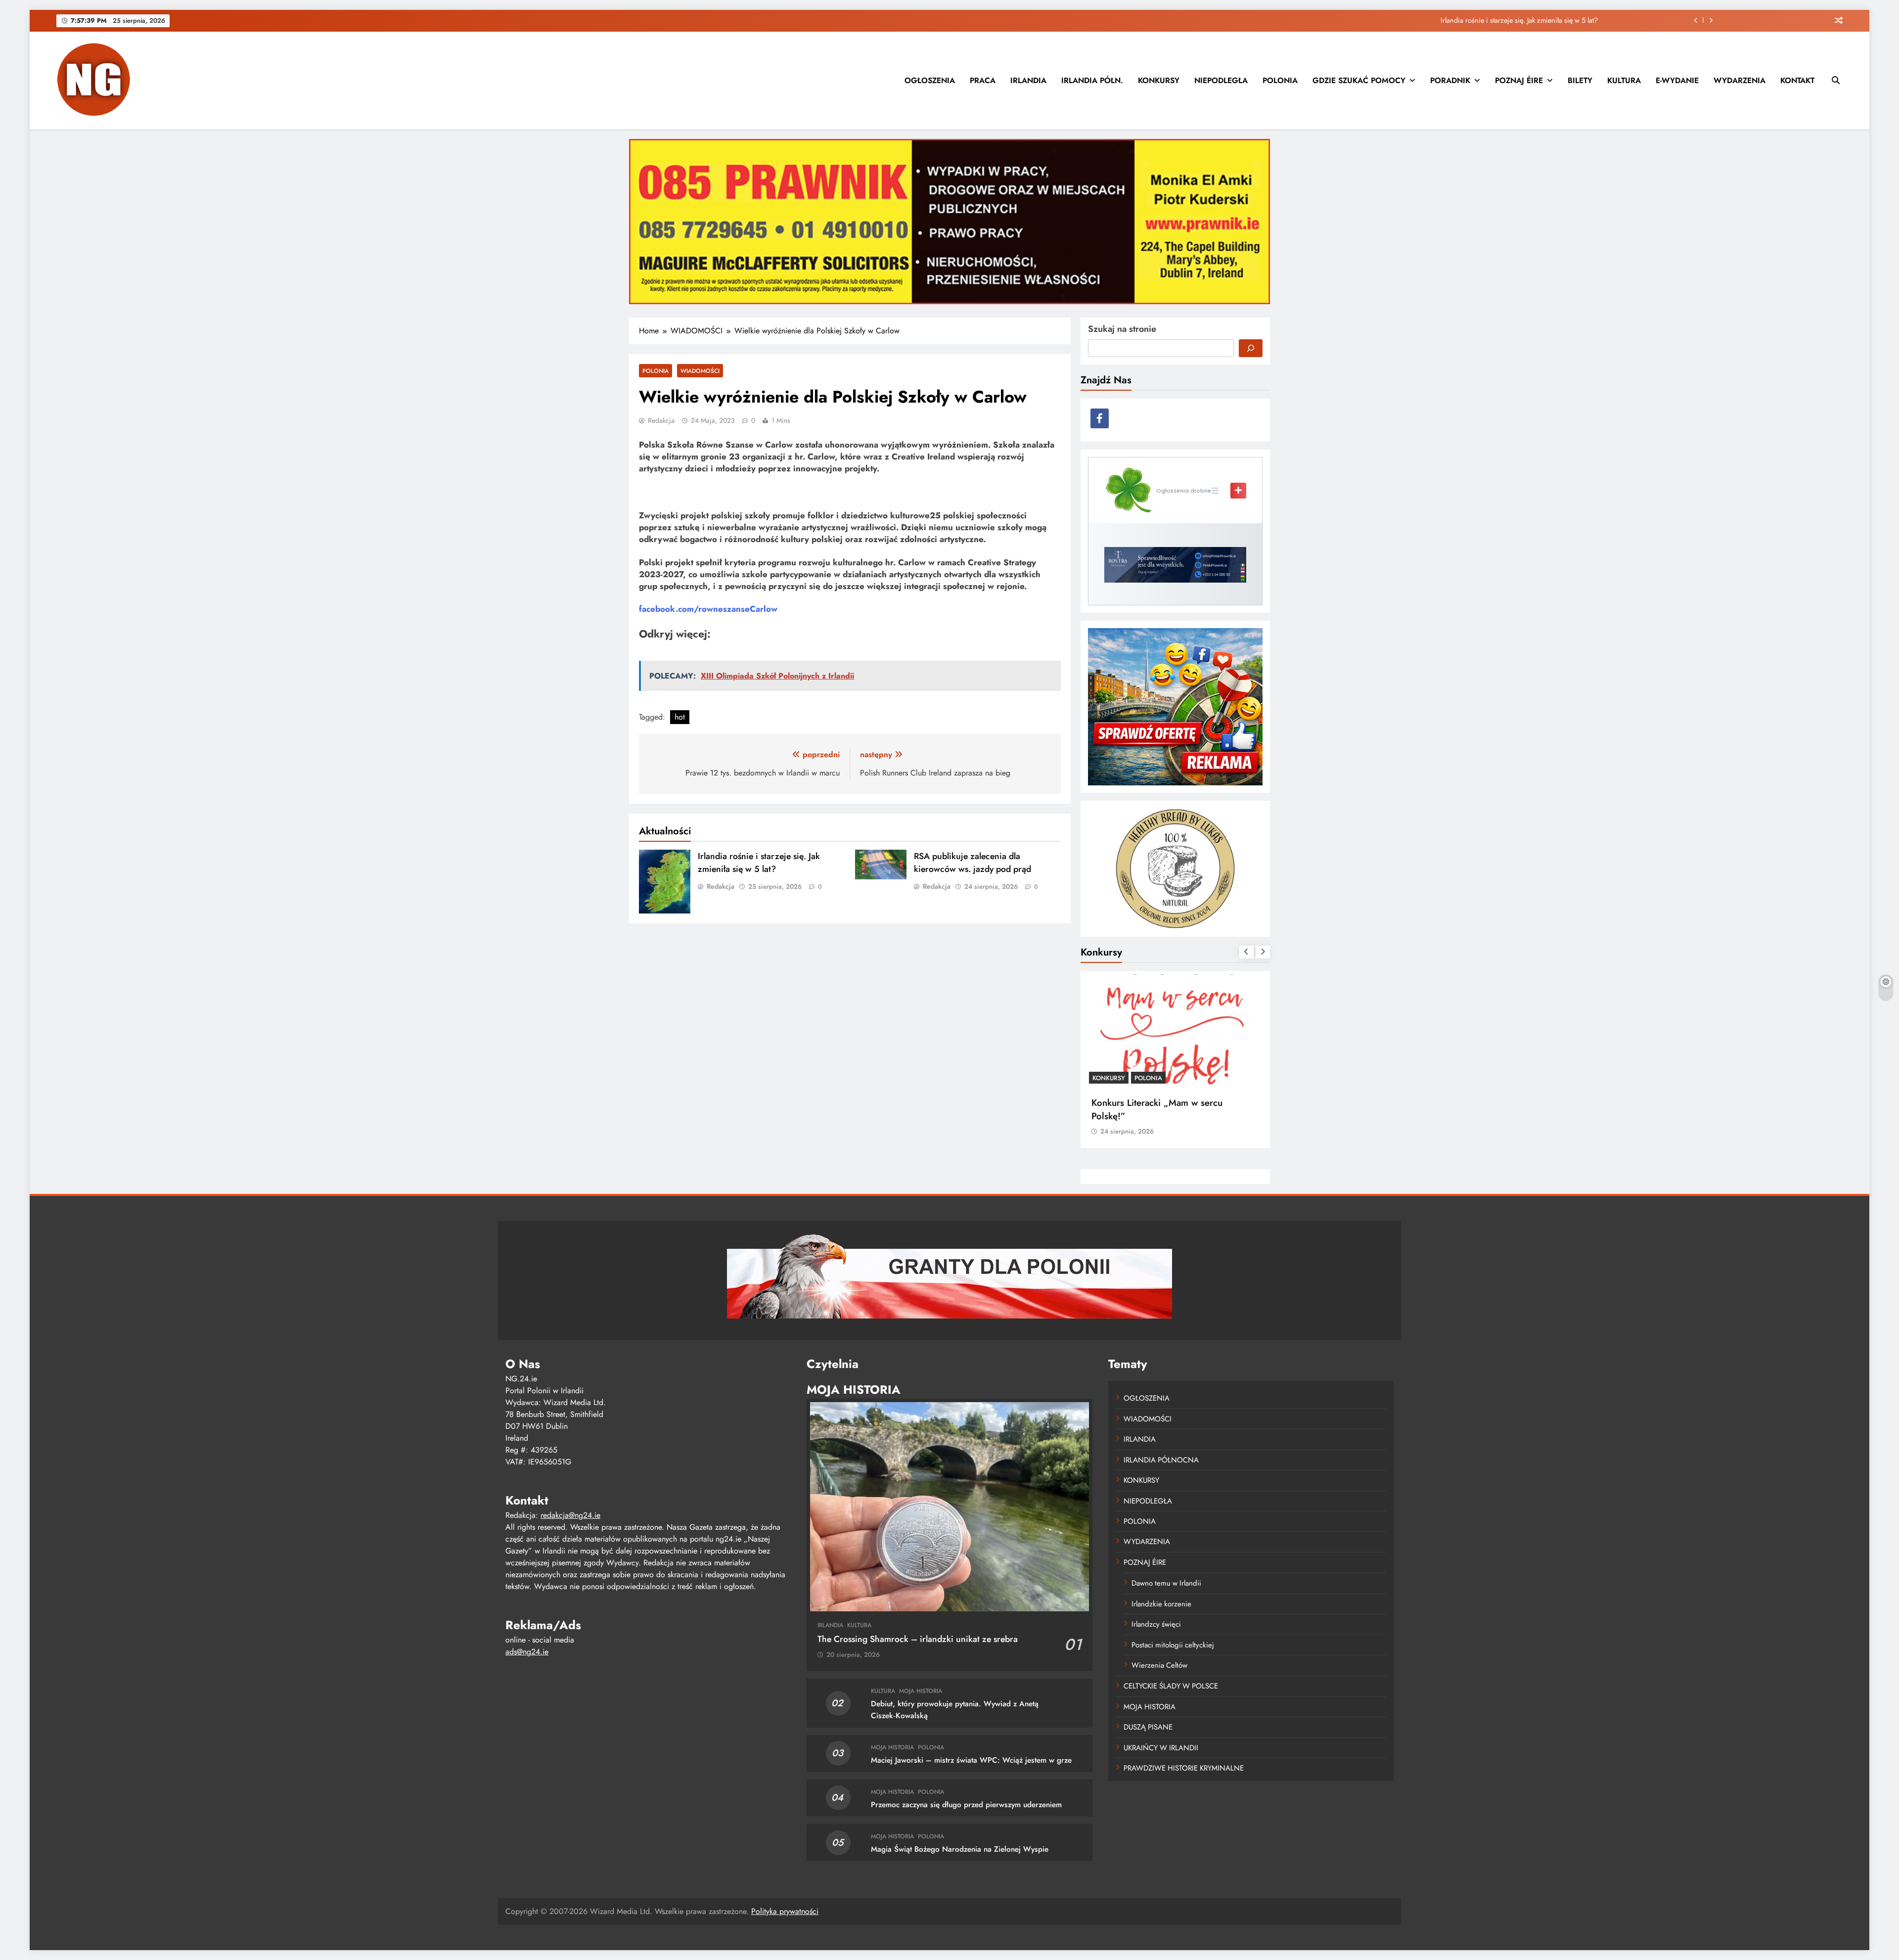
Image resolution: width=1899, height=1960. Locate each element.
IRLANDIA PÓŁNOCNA (1161, 1460)
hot (680, 717)
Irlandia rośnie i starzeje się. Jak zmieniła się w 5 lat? (759, 863)
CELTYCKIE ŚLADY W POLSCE (1171, 1686)
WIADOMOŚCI (700, 371)
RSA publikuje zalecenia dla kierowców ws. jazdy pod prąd (1509, 20)
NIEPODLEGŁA (1221, 80)
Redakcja (661, 420)
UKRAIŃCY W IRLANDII (1161, 1748)
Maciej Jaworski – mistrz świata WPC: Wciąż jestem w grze (971, 1760)
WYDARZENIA (1740, 80)
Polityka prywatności (785, 1911)
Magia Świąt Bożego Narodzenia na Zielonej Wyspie (960, 1849)
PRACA (983, 80)
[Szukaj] (1251, 348)
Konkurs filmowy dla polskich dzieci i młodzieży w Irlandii (1168, 1109)
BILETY (1580, 80)
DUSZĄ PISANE (1148, 1727)
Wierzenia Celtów (1159, 1665)
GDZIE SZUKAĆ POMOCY (1359, 80)
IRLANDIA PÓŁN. (1092, 80)
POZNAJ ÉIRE (1519, 80)
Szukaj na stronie (1122, 329)
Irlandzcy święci (1156, 1624)
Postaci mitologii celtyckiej (1173, 1645)
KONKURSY (1159, 80)
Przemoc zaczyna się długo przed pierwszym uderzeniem (966, 1805)
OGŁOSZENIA (930, 80)
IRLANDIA (1028, 80)
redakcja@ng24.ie (570, 1515)
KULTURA (1624, 80)
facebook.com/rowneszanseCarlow (708, 609)
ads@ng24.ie (527, 1652)
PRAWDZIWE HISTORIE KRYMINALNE (1184, 1768)
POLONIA (1280, 80)
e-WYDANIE (1677, 80)
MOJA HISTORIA (921, 1691)
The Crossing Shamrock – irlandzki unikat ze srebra (918, 1639)
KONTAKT (1797, 80)
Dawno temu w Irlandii (1166, 1583)
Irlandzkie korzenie (1161, 1604)
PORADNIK (1450, 80)
